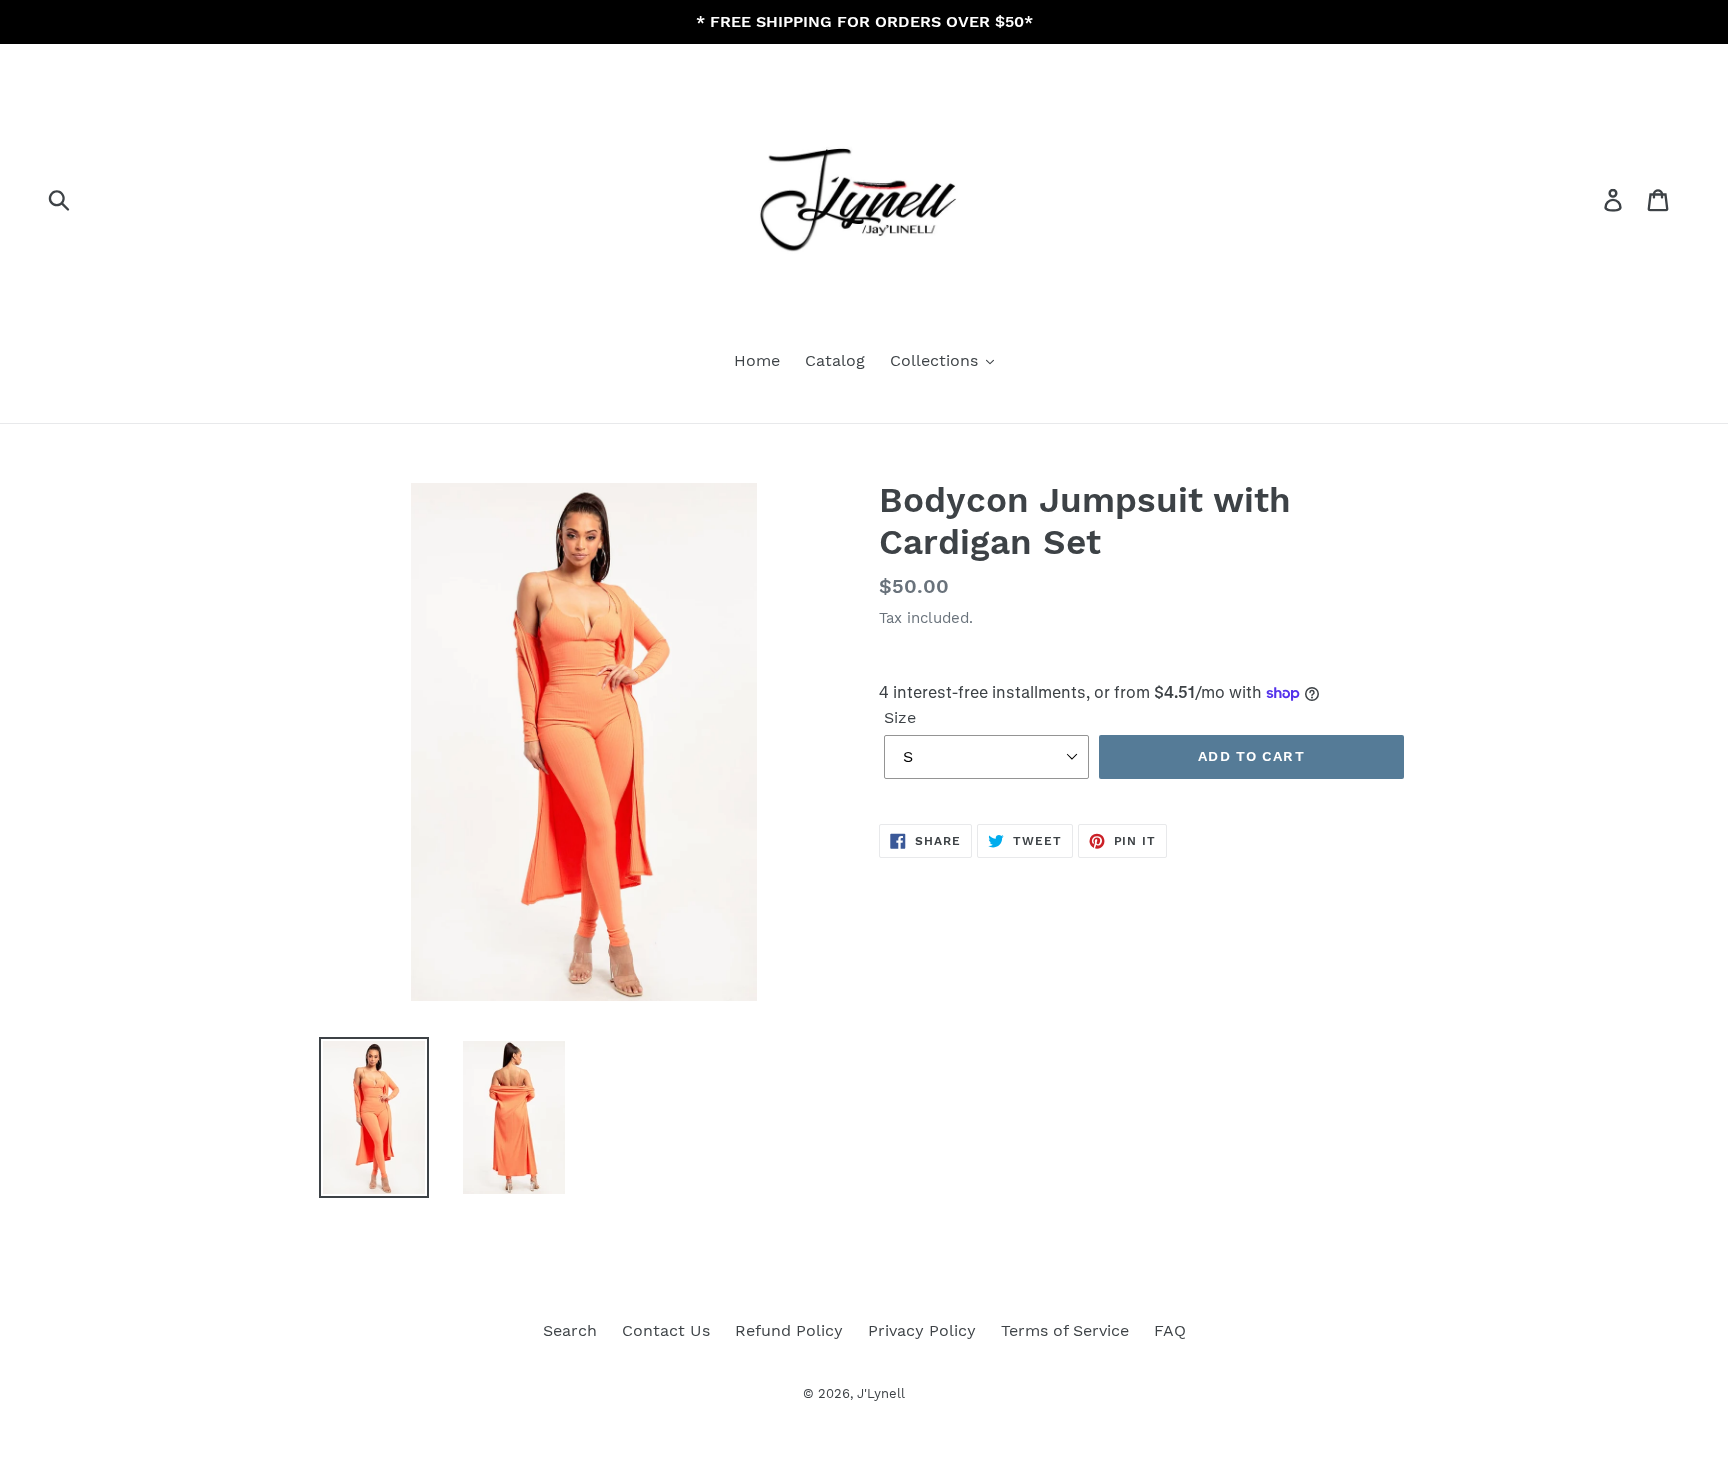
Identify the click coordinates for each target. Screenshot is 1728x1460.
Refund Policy (789, 1330)
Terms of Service (1065, 1330)
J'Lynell (881, 1393)
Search (570, 1330)
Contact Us (666, 1330)
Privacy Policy (922, 1330)
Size (900, 717)
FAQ (1170, 1330)
